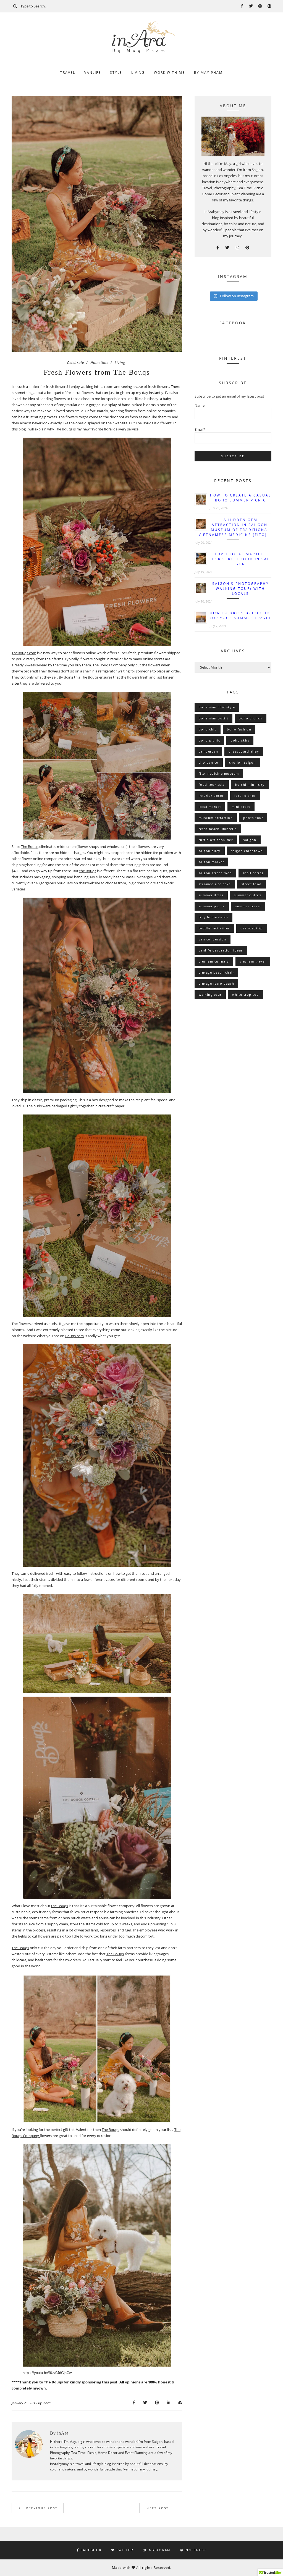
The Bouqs (144, 423)
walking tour (210, 994)
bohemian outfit (214, 718)
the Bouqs (88, 871)
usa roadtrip (252, 928)
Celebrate (75, 362)
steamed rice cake (215, 884)
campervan (209, 751)
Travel (68, 73)
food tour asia (212, 784)
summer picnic (212, 906)
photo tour (253, 818)
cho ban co (209, 762)
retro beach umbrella (218, 829)
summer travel (248, 906)
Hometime (99, 362)
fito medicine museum (219, 773)
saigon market (212, 862)
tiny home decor (214, 917)
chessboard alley (244, 751)
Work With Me (169, 73)
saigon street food (215, 873)
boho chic (208, 729)
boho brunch (251, 718)
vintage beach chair (217, 972)
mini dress (241, 807)
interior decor (211, 796)
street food (251, 884)
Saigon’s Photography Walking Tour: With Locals (241, 589)
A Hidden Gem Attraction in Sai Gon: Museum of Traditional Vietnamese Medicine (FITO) (234, 527)
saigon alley (210, 851)
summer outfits (248, 895)
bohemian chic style (217, 707)
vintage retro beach (217, 983)
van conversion (213, 939)
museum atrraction (216, 818)
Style (116, 73)
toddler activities (214, 928)
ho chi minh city (250, 784)
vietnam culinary (214, 961)
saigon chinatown (247, 851)
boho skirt (240, 740)
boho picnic (209, 740)
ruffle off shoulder (216, 840)
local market (210, 807)
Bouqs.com (74, 1336)
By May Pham (208, 73)
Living (138, 73)
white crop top (246, 994)
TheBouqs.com (24, 653)
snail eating (253, 873)
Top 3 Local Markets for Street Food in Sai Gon (241, 559)
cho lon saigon (243, 762)
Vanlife (93, 73)
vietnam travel (253, 961)
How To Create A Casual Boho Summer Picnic (241, 498)
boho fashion (239, 729)
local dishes (245, 796)
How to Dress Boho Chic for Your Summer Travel (241, 615)
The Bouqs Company (110, 665)
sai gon (250, 840)
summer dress (211, 895)
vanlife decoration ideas (221, 950)
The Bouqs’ (115, 1954)
